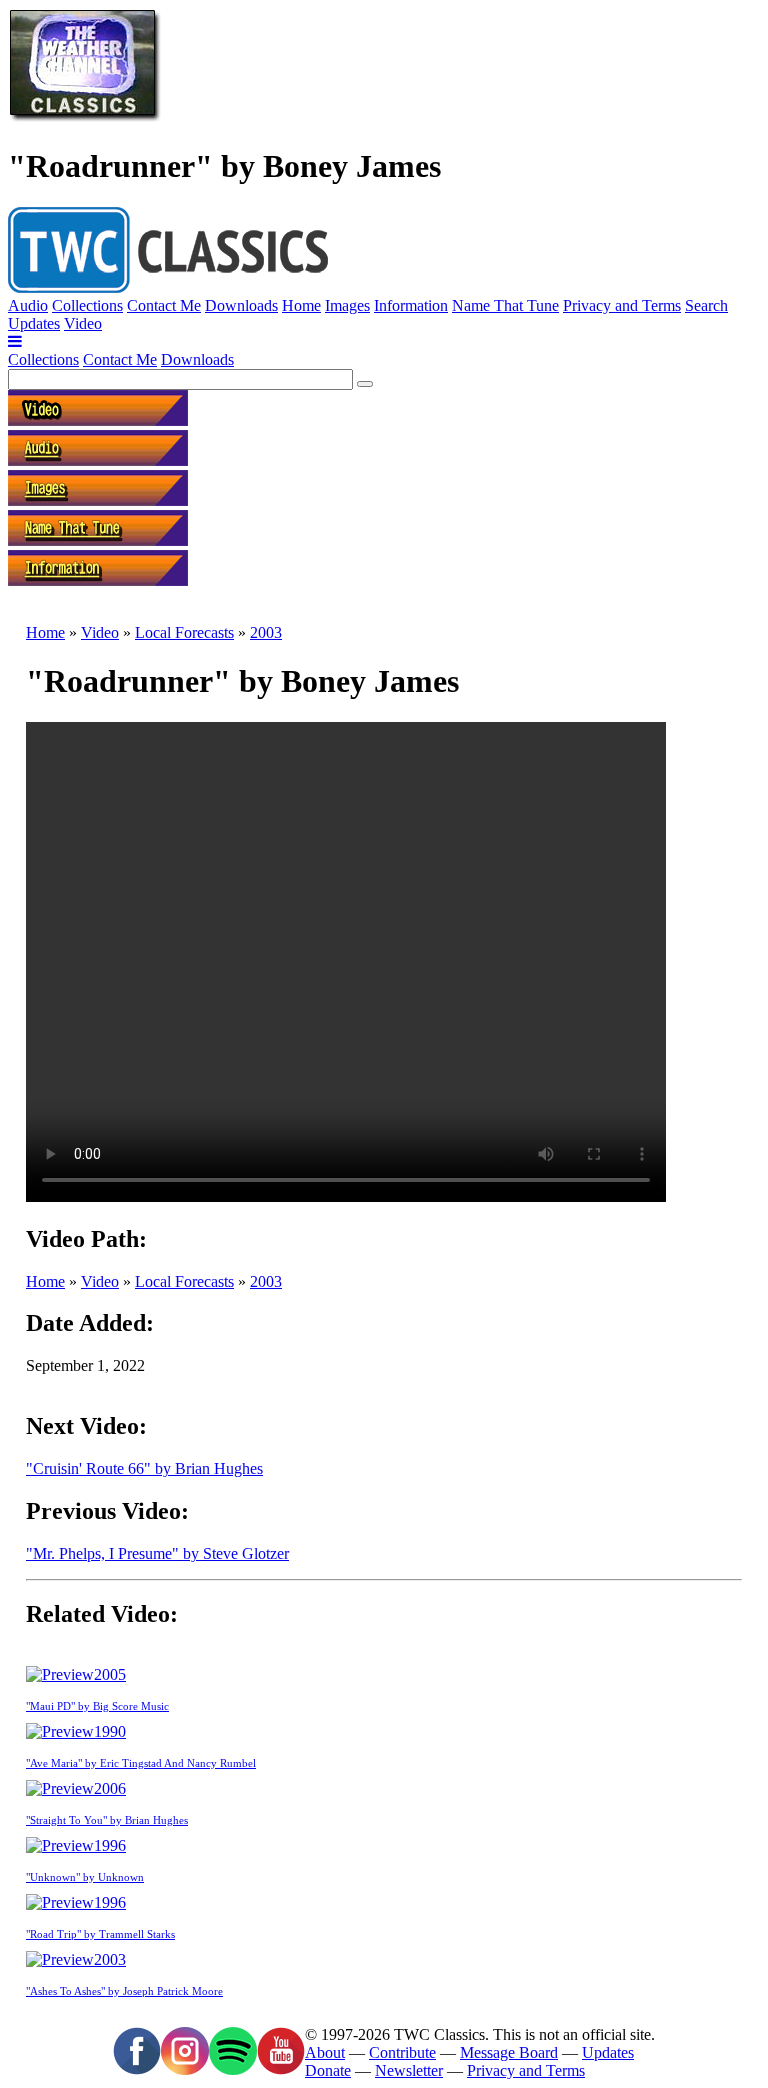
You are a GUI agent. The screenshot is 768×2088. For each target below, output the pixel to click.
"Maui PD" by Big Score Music (97, 1706)
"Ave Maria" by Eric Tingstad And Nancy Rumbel (141, 1763)
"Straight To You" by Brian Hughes (107, 1820)
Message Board (509, 2052)
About (325, 2052)
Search (706, 305)
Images (347, 305)
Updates (34, 323)
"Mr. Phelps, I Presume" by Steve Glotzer (157, 1553)
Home (301, 305)
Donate (328, 2070)
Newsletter (409, 2070)
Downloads (241, 305)
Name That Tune (505, 305)
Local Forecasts (184, 632)
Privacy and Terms (622, 305)
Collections (87, 305)
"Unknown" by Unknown (85, 1877)
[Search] (365, 384)
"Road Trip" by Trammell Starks (100, 1934)
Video (83, 323)
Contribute (402, 2052)
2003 (266, 632)
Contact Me (164, 305)
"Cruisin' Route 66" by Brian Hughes (144, 1468)
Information (411, 305)
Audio (28, 305)
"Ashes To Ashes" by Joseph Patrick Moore (124, 1991)
